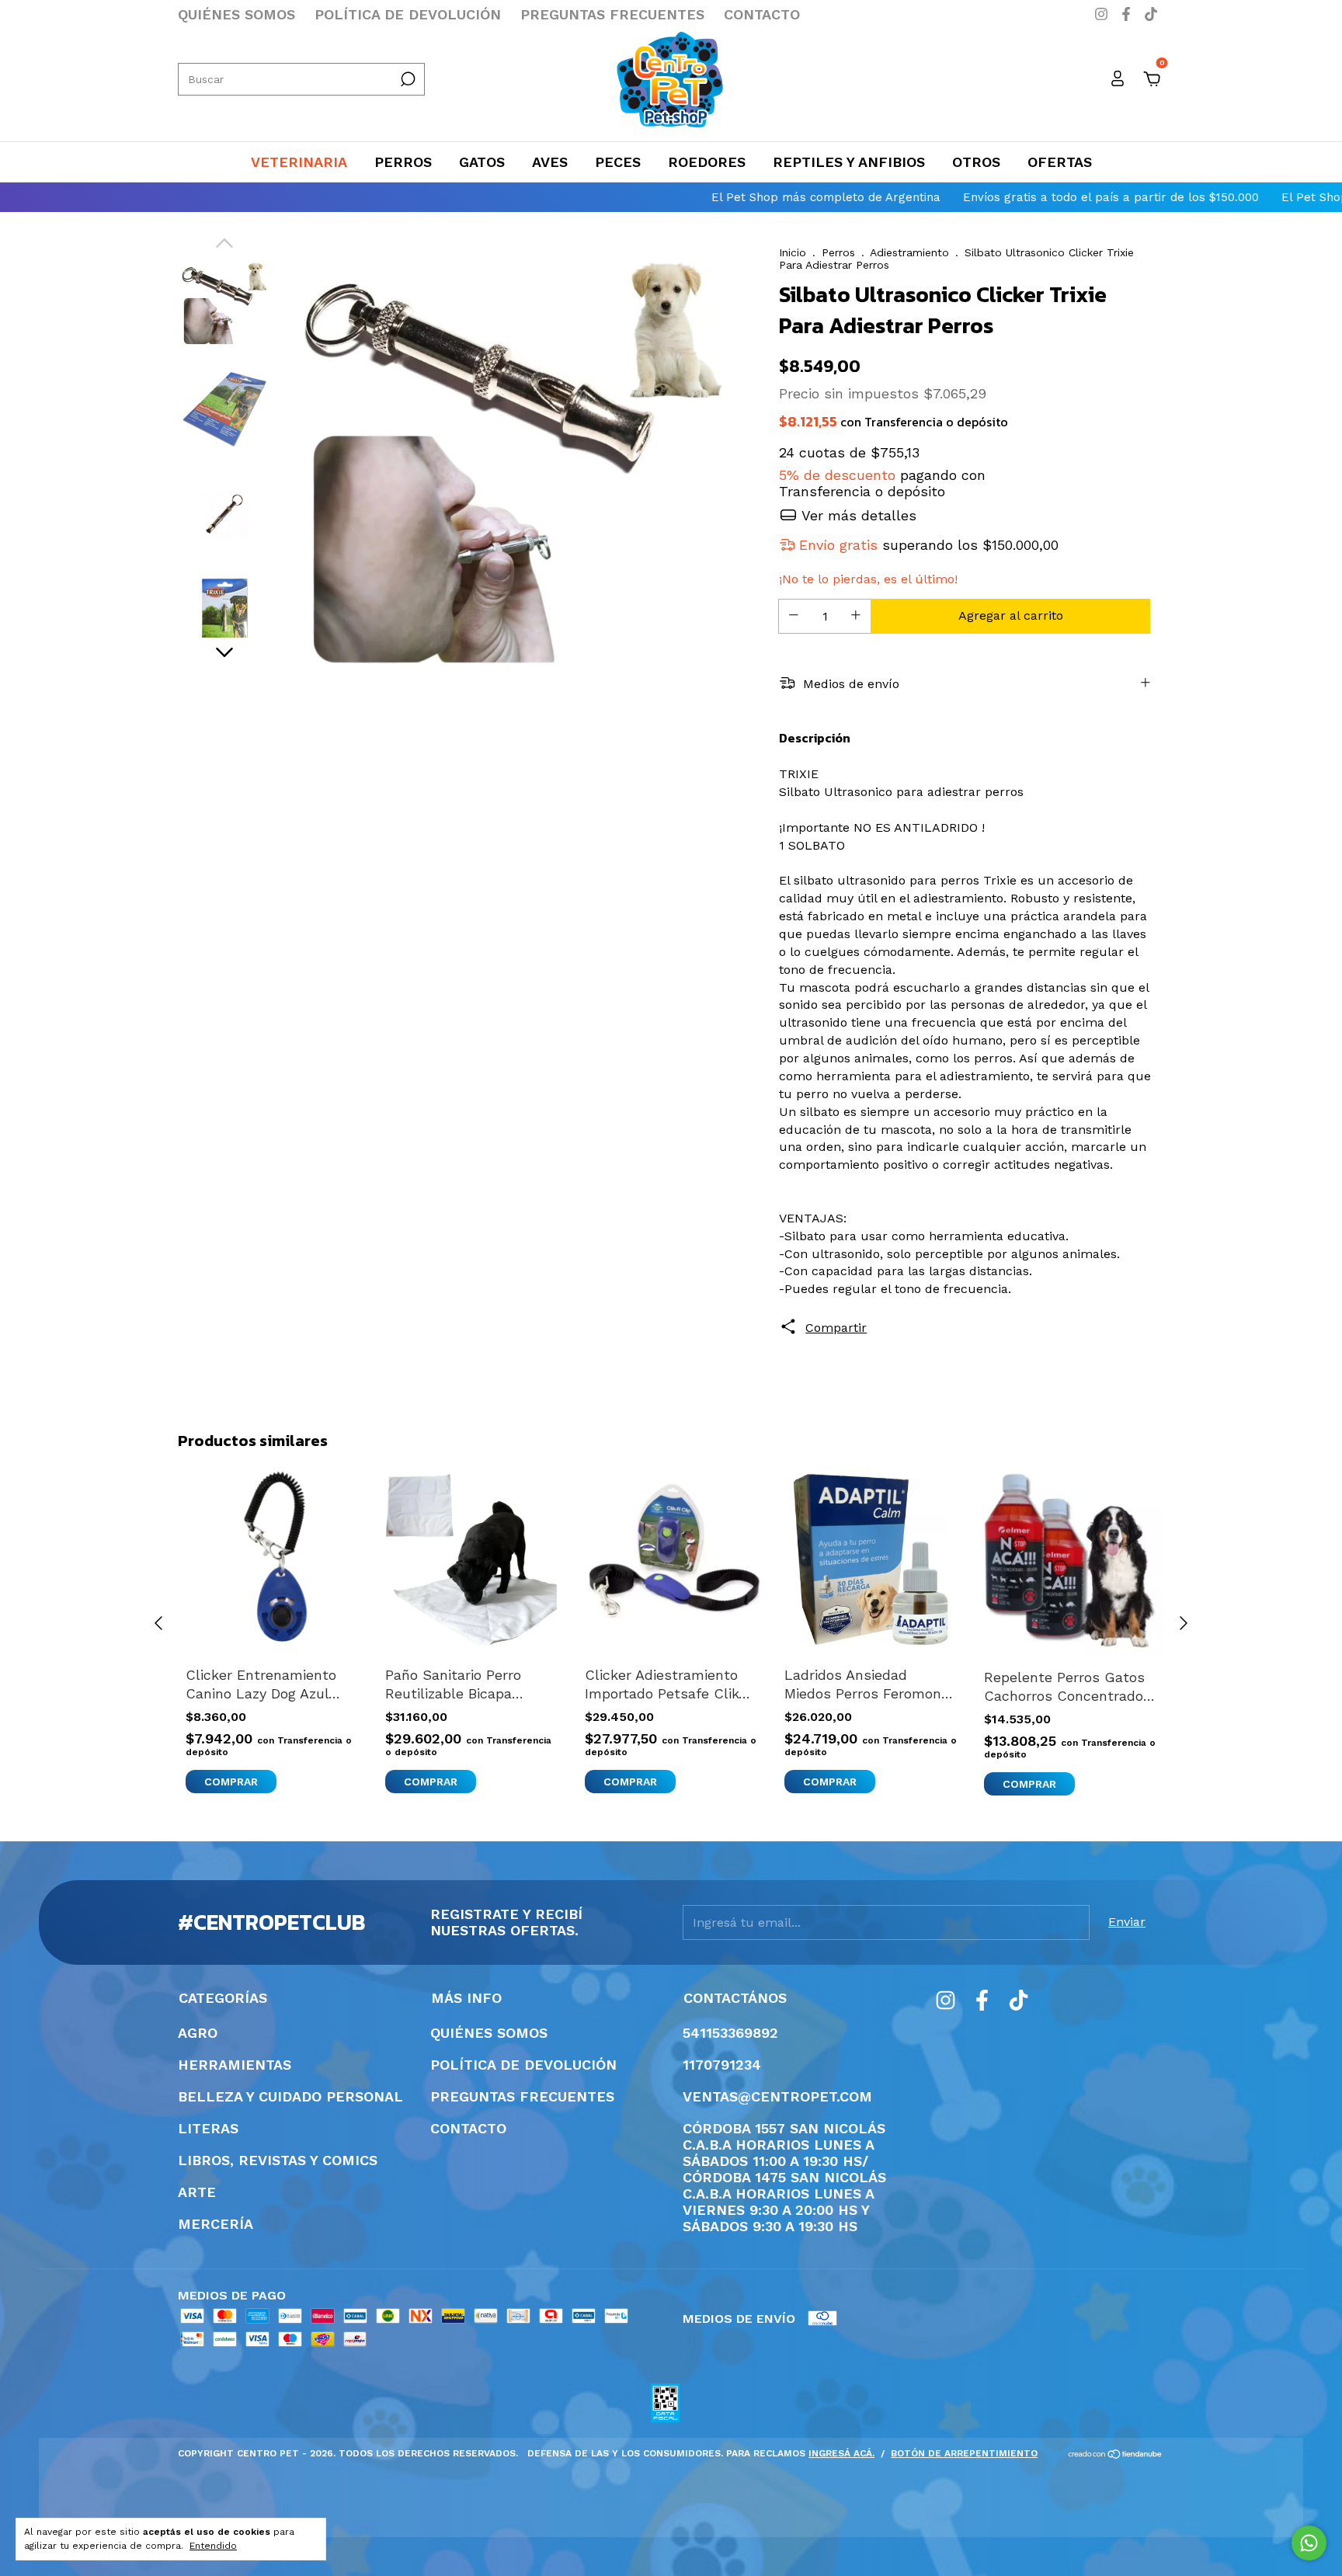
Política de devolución (408, 14)
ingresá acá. (841, 2453)
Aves (550, 162)
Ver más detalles (857, 515)
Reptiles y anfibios (849, 162)
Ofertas (1060, 162)
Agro (198, 2033)
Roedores (707, 162)
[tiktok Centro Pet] (1151, 14)
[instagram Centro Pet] (1104, 14)
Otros (976, 162)
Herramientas (235, 2065)
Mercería (216, 2224)
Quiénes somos (236, 14)
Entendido (213, 2546)
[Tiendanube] (1116, 2455)
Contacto (762, 14)
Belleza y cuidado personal (290, 2096)
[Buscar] (407, 79)
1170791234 (722, 2065)
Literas (208, 2128)
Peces (618, 162)
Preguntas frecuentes (612, 14)
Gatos (482, 162)
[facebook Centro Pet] (1128, 14)
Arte (197, 2192)
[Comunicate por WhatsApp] (1309, 2543)
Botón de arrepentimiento (964, 2453)
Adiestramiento (909, 252)
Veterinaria (299, 162)
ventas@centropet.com (777, 2096)
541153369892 (730, 2033)
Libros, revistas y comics (278, 2160)
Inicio (793, 252)
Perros (403, 162)
